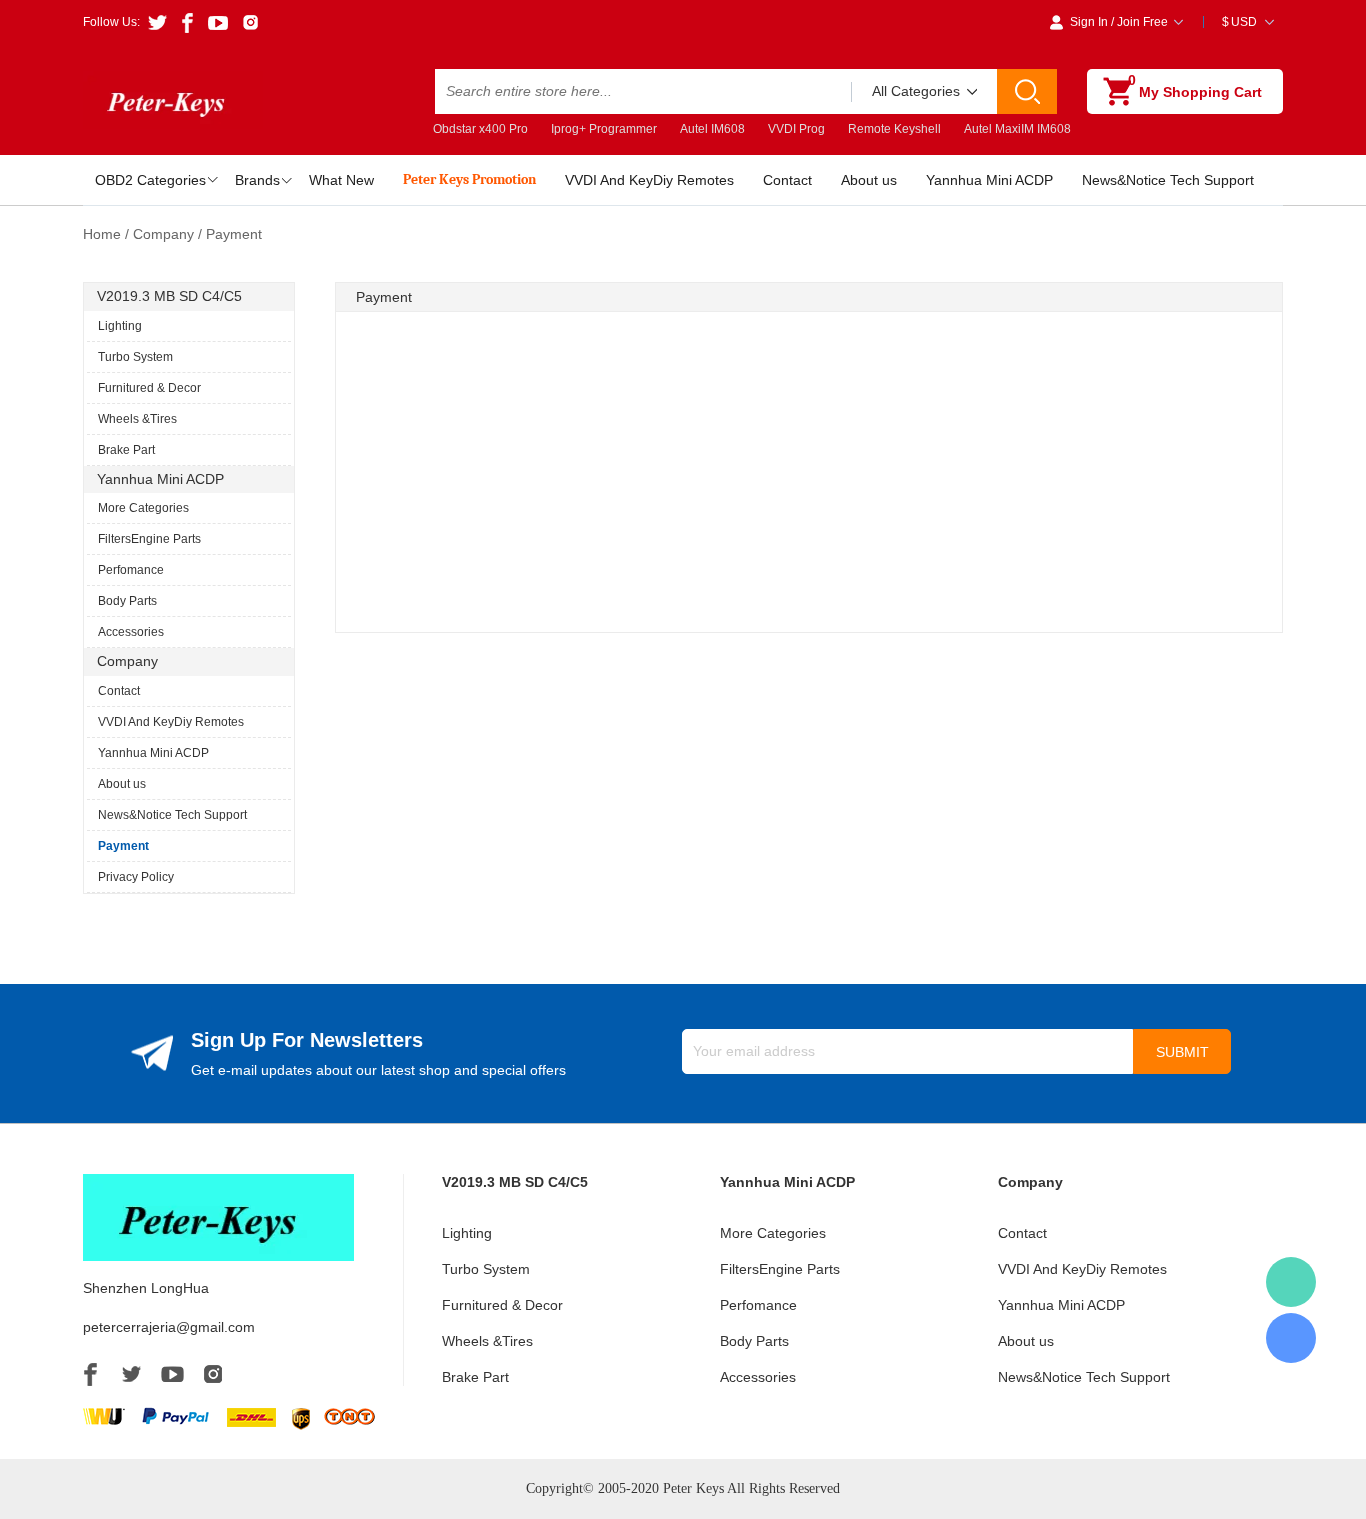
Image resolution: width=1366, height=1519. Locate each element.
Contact (787, 180)
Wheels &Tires (137, 419)
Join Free (1142, 22)
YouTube (172, 1374)
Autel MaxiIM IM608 (1017, 129)
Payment (123, 846)
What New (341, 180)
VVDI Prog (796, 129)
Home (102, 234)
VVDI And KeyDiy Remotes (649, 180)
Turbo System (135, 357)
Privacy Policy (136, 877)
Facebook (90, 1374)
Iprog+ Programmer (604, 129)
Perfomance (131, 570)
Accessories (131, 632)
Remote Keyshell (894, 129)
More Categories (143, 508)
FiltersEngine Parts (149, 539)
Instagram (213, 1374)
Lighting (120, 326)
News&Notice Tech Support (1168, 180)
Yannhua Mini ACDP (989, 180)
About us (869, 180)
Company (163, 234)
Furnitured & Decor (149, 388)
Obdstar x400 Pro (480, 129)
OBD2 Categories (150, 180)
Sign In (1089, 22)
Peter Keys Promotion (469, 179)
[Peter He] (1291, 1282)
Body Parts (127, 601)
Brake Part (126, 450)
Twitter (131, 1374)
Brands (257, 180)
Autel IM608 (712, 129)
